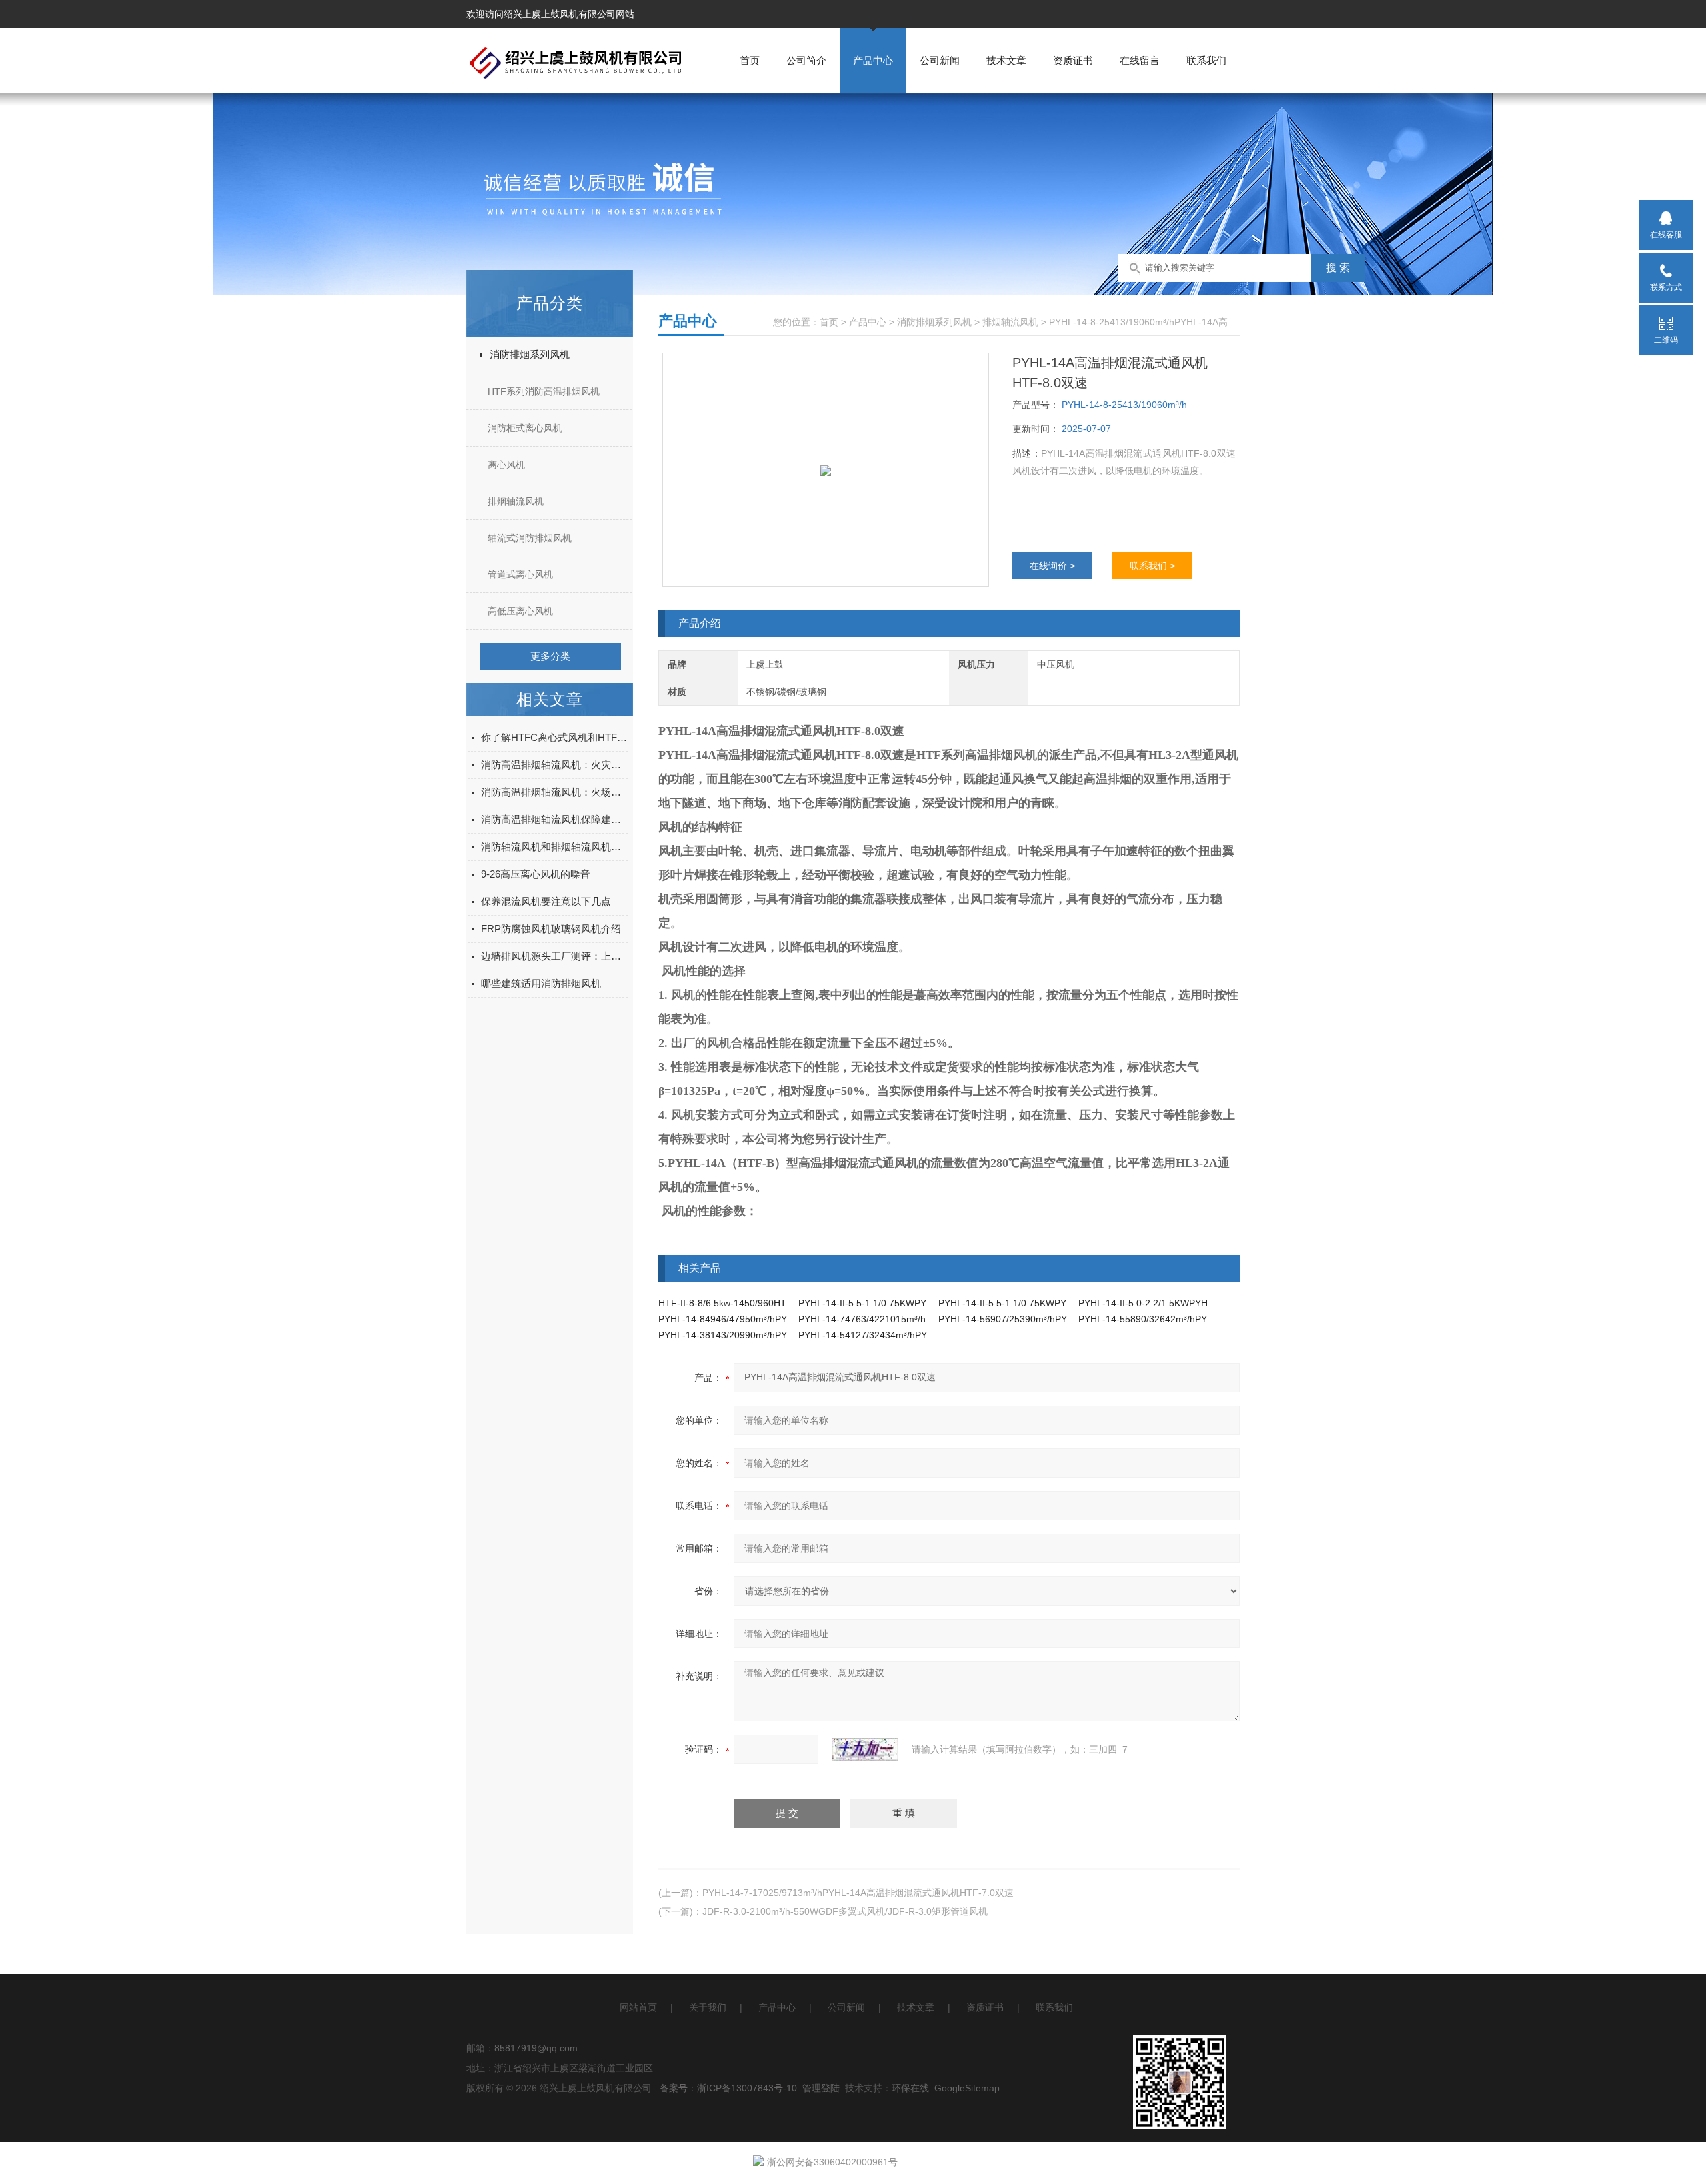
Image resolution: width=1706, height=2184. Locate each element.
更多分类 (550, 656)
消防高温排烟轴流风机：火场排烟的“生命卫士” (554, 792)
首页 (750, 60)
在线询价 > (1052, 566)
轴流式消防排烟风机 (530, 538)
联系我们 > (1152, 566)
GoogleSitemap (967, 2088)
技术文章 (1006, 60)
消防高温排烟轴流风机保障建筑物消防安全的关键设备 (554, 819)
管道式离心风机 (520, 574)
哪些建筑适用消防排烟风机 (541, 983)
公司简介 (806, 60)
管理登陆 (821, 2088)
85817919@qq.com (536, 2048)
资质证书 (1073, 60)
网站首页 (638, 2007)
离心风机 (506, 465)
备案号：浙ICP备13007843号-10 (728, 2088)
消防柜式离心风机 (525, 428)
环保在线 (910, 2088)
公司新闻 (940, 60)
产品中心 (873, 60)
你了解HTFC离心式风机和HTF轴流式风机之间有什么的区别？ (554, 737)
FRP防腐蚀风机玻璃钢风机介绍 (551, 929)
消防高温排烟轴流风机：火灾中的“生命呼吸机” (554, 765)
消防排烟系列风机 (530, 354)
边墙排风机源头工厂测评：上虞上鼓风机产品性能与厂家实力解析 (554, 956)
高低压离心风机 (520, 611)
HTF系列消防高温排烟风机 (544, 391)
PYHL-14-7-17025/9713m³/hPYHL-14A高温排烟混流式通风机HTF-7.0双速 (858, 1893)
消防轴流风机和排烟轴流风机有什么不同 (554, 847)
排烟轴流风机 (516, 501)
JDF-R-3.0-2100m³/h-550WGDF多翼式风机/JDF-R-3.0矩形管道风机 (845, 1911)
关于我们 (708, 2007)
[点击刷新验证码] (865, 1749)
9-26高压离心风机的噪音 (536, 874)
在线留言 (1140, 60)
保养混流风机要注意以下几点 (546, 901)
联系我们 (1206, 60)
